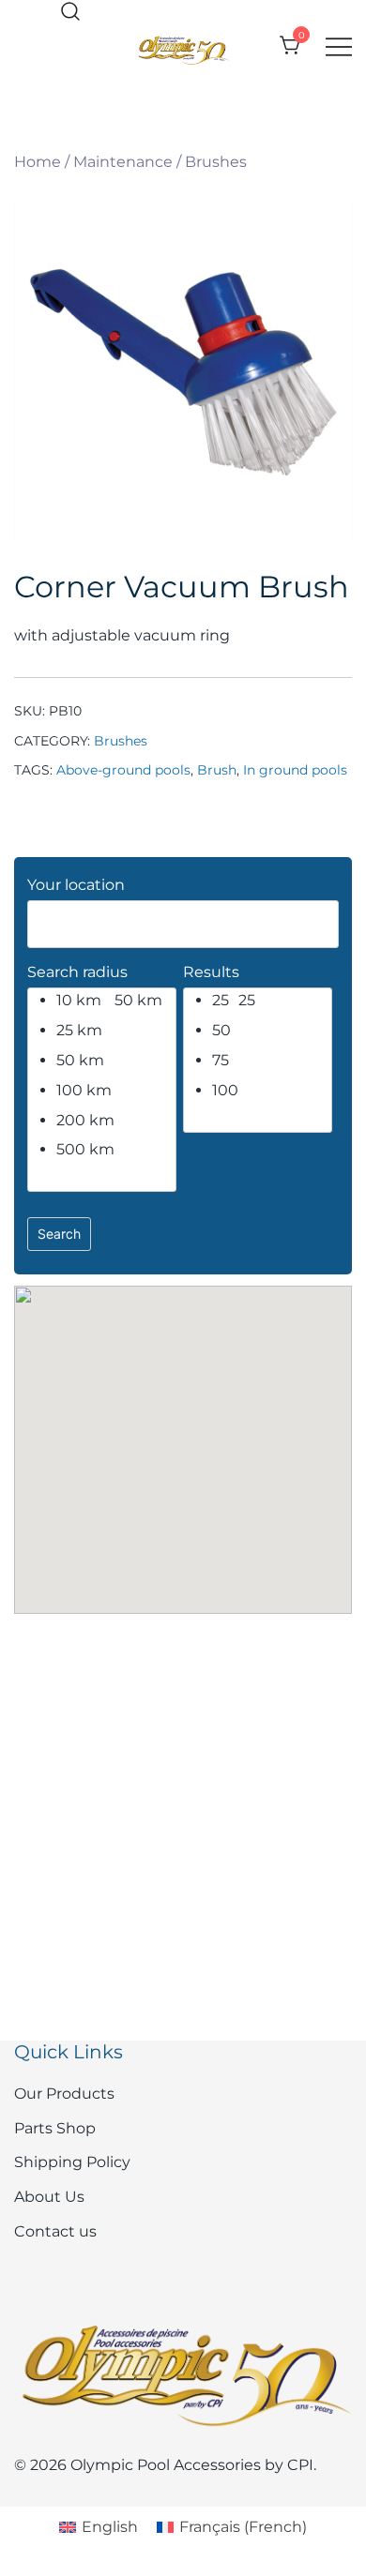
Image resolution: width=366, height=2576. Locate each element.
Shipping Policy (72, 2162)
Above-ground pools (123, 770)
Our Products (64, 2094)
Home (38, 162)
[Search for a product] (70, 13)
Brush (217, 770)
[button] (183, 1433)
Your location (76, 885)
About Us (49, 2197)
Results (211, 972)
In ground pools (295, 770)
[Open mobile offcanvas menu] (339, 46)
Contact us (55, 2231)
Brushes (216, 162)
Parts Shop (55, 2128)
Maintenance (123, 162)
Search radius (77, 972)
